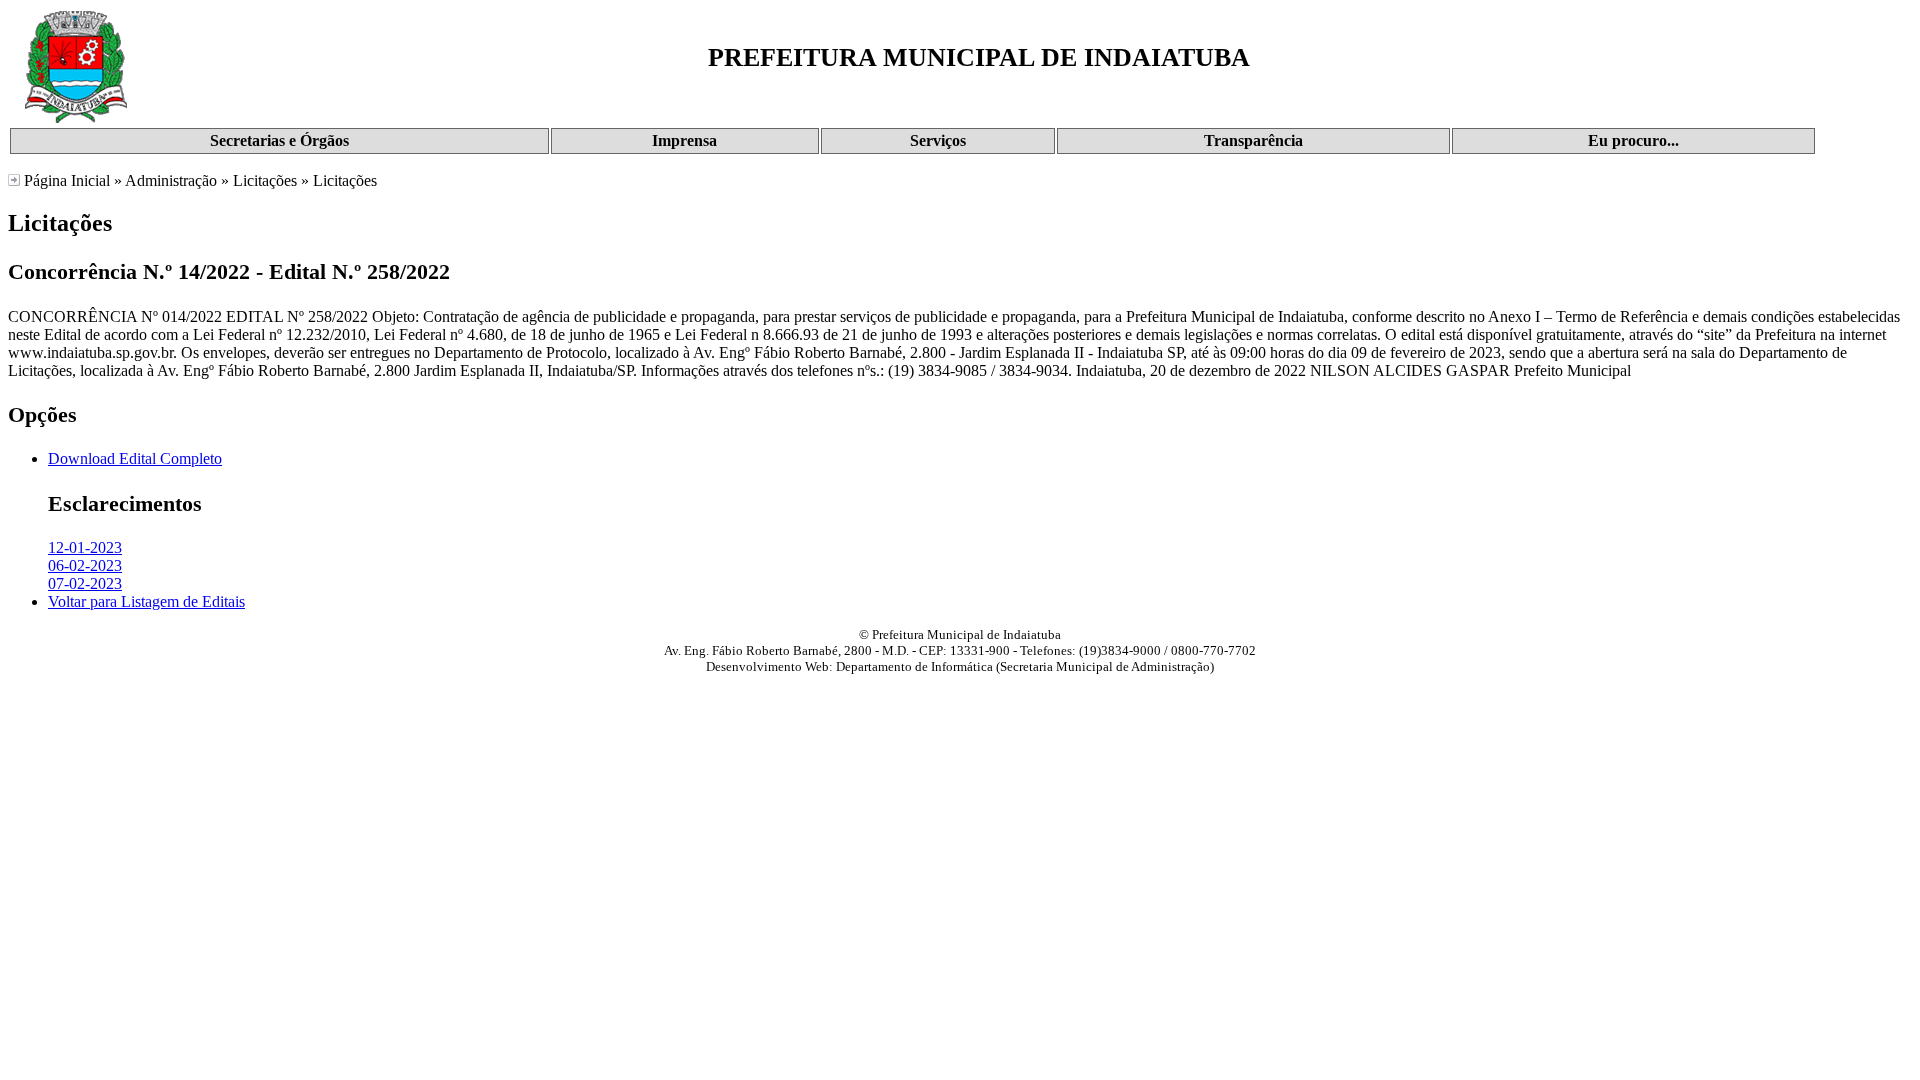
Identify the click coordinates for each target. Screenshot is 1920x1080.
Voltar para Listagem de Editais (146, 601)
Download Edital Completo (135, 458)
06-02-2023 (85, 565)
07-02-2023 (85, 583)
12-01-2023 (85, 547)
